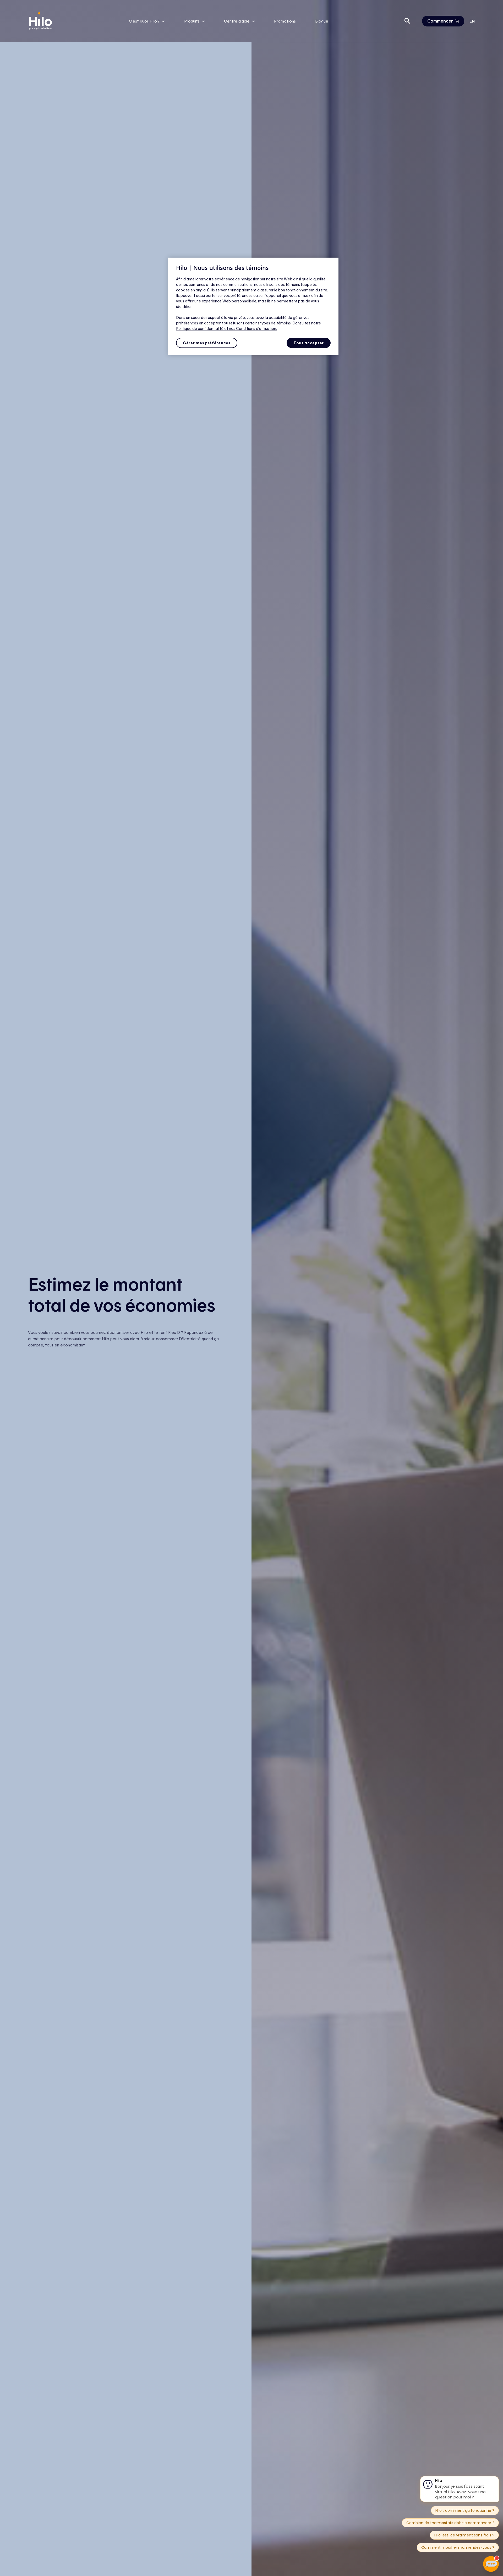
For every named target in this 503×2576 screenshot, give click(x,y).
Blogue (322, 21)
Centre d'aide (237, 21)
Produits (192, 21)
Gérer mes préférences (207, 343)
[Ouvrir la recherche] (407, 21)
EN (472, 21)
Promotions (285, 21)
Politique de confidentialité (200, 328)
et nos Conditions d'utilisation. (251, 328)
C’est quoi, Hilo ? (145, 21)
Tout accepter (309, 343)
